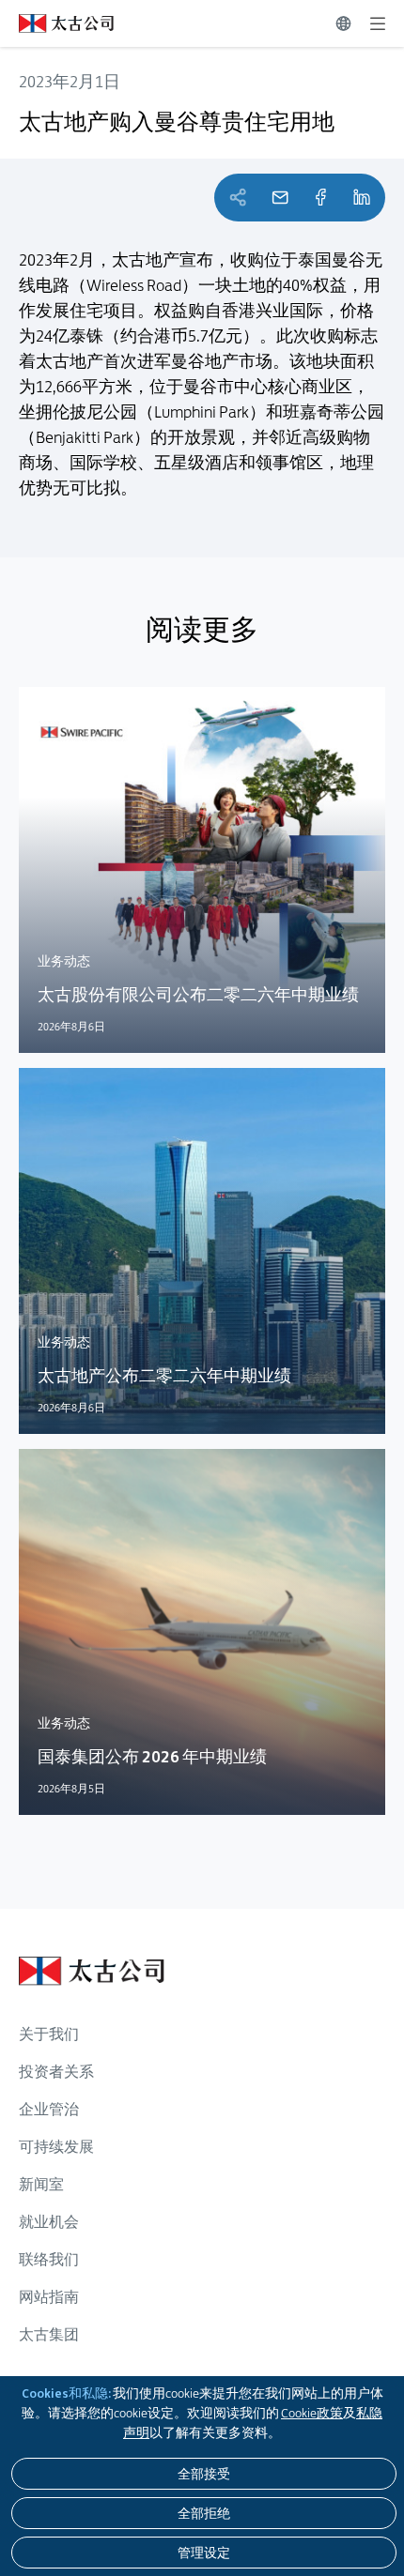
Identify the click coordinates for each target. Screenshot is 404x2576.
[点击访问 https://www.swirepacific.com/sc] (57, 23)
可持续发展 (56, 2147)
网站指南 (49, 2297)
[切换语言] (343, 23)
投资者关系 (56, 2072)
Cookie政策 (312, 2413)
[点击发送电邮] (280, 198)
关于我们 (49, 2034)
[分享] (320, 198)
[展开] (378, 23)
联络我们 (49, 2259)
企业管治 (49, 2109)
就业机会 (49, 2222)
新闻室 (41, 2184)
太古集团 (49, 2334)
